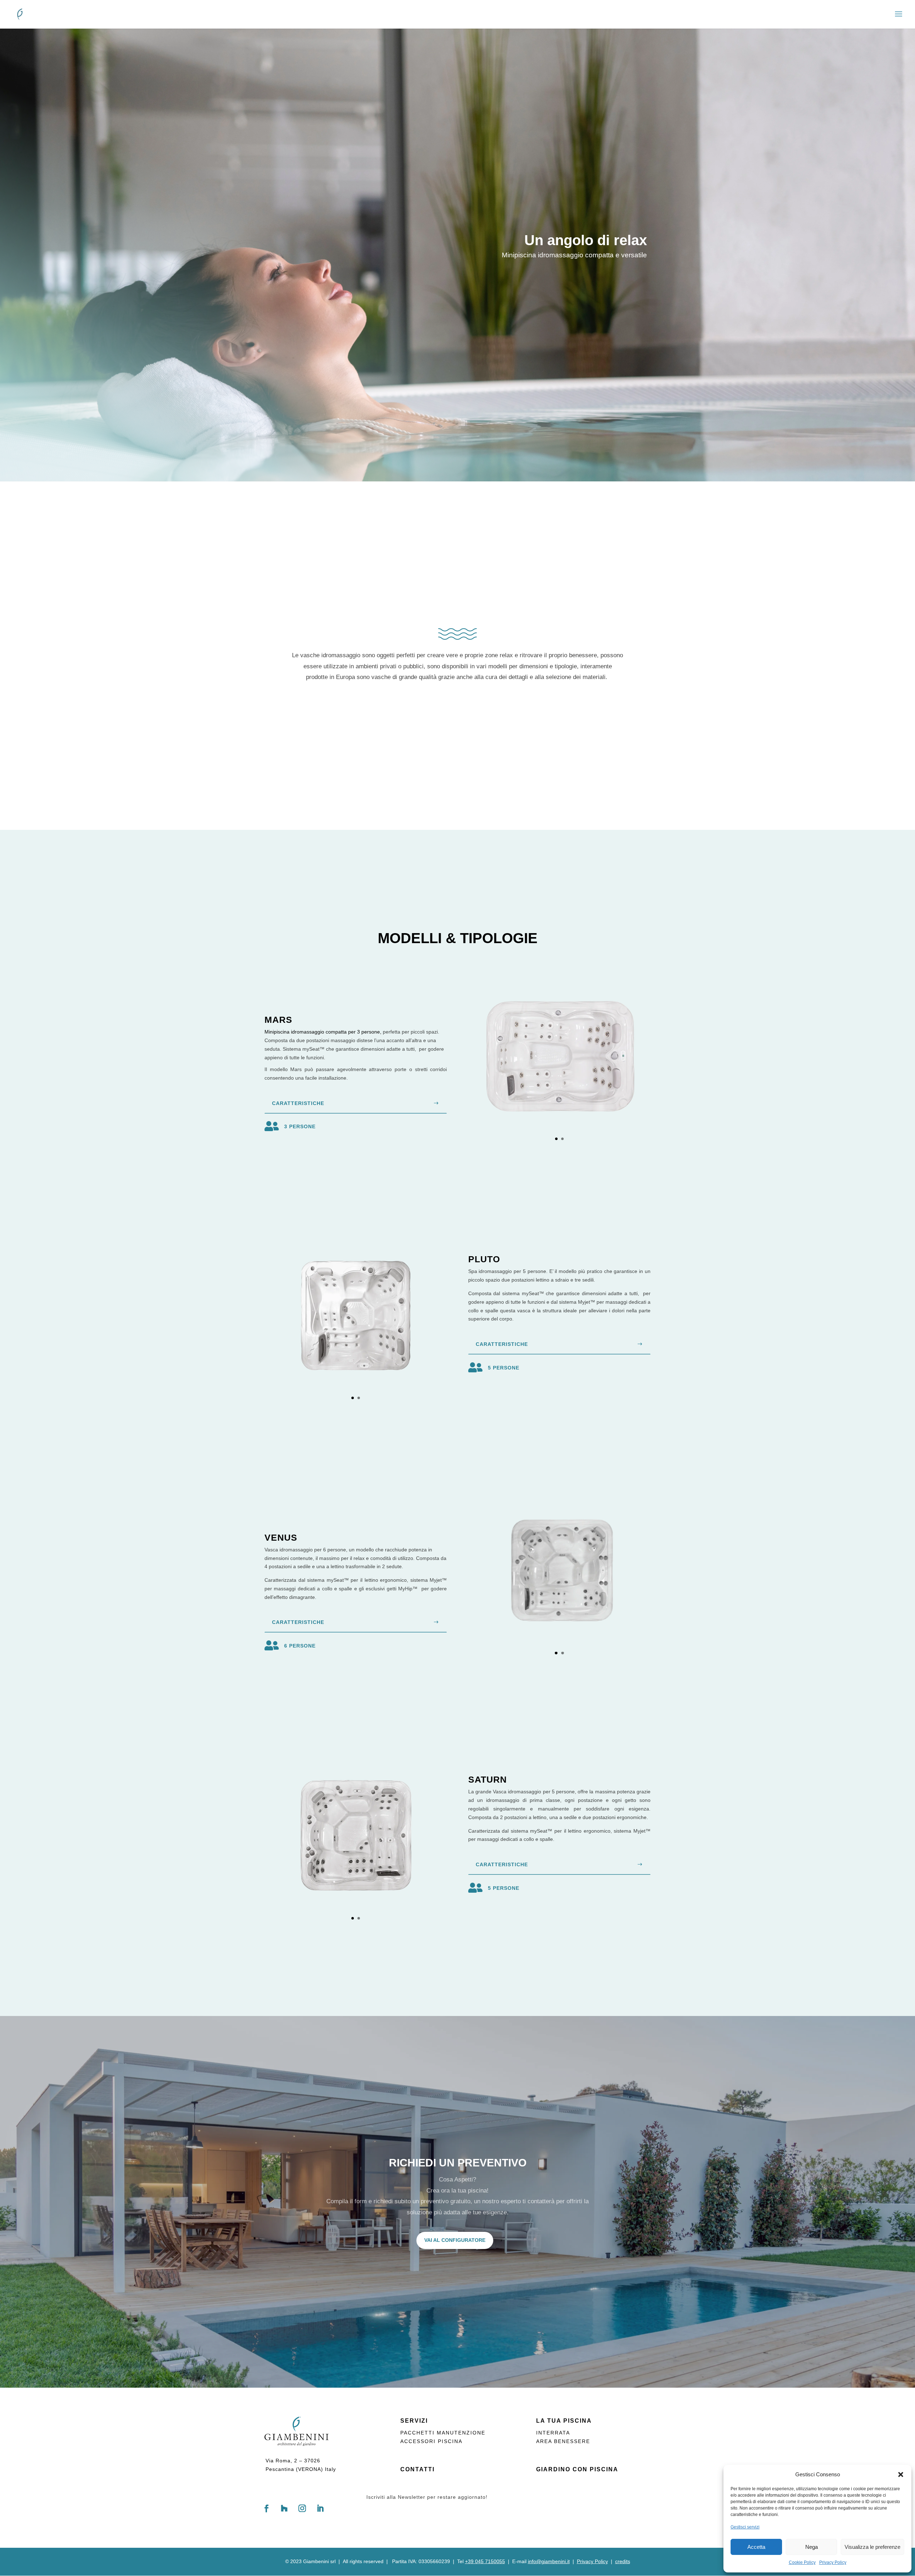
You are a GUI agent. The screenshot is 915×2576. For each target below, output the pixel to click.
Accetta (756, 2547)
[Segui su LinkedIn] (320, 2508)
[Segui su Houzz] (284, 2508)
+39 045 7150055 (485, 2561)
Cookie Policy (802, 2562)
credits (623, 2561)
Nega (812, 2547)
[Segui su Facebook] (266, 2508)
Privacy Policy (833, 2562)
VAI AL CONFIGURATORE (455, 2240)
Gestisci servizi (745, 2527)
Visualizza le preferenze (872, 2547)
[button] (901, 2475)
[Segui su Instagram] (302, 2508)
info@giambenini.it (549, 2561)
